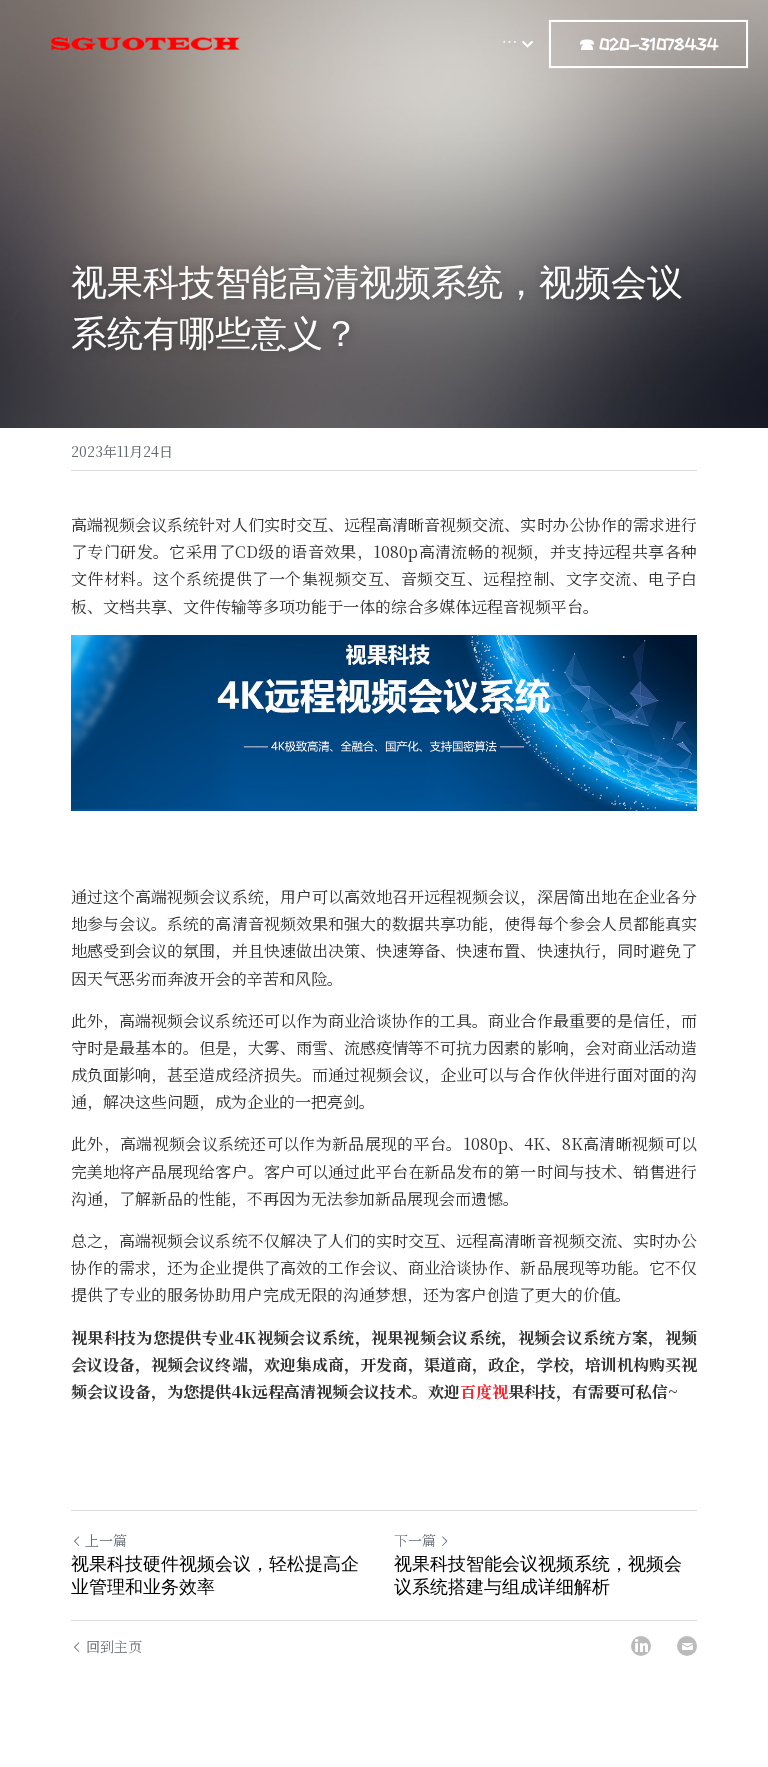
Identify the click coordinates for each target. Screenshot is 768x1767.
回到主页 (114, 1646)
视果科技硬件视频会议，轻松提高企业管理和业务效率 (215, 1575)
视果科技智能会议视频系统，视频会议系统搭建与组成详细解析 (538, 1575)
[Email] (687, 1646)
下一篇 (415, 1540)
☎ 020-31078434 (648, 44)
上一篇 (106, 1540)
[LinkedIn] (641, 1646)
